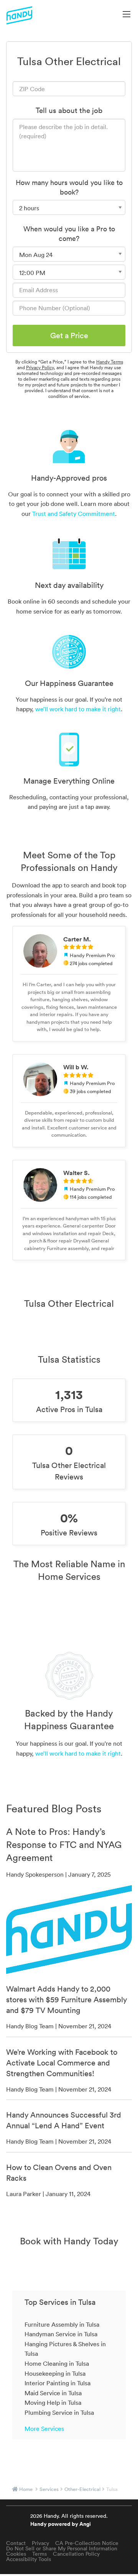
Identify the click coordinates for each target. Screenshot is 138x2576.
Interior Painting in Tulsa (58, 2383)
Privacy (40, 2543)
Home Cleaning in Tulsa (57, 2363)
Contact (16, 2543)
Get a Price (69, 336)
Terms (39, 2554)
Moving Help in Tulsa (53, 2403)
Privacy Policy (40, 367)
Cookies (16, 2554)
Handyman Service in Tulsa (61, 2334)
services (49, 2489)
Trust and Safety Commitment (74, 514)
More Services (44, 2429)
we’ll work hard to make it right (78, 709)
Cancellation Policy (76, 2554)
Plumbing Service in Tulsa (59, 2412)
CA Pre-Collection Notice (87, 2543)
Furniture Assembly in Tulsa (62, 2324)
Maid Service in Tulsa (53, 2393)
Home (26, 2489)
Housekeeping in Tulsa (55, 2373)
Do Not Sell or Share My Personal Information (62, 2548)
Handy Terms (110, 362)
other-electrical (82, 2489)
